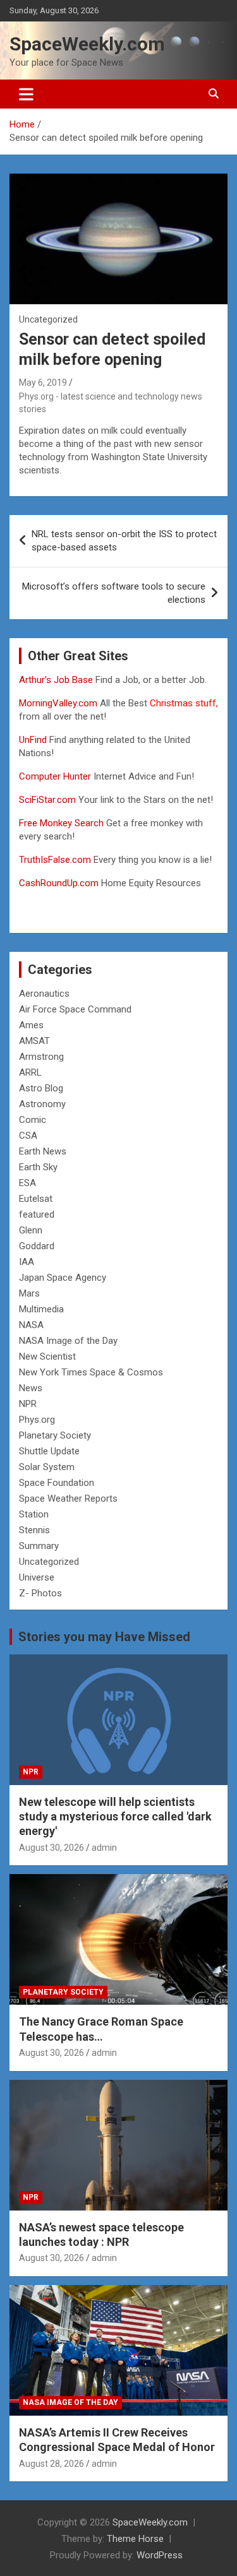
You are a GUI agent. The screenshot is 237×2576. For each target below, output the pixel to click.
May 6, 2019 (43, 383)
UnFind (34, 740)
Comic (33, 1120)
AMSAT (34, 1041)
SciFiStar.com (47, 800)
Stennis (34, 1530)
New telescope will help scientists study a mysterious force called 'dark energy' (115, 1817)
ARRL (30, 1072)
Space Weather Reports (68, 1499)
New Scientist (47, 1356)
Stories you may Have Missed (104, 1637)
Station (34, 1514)
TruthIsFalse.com (55, 860)
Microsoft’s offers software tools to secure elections (114, 593)
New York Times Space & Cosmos (91, 1372)
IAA (27, 1262)
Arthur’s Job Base (57, 680)
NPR (28, 1404)
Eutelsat (36, 1199)
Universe (37, 1577)
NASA (31, 1325)
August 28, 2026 (52, 2464)
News (31, 1388)
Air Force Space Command (75, 1009)
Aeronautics (44, 994)
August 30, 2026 (52, 1848)
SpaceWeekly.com (87, 44)
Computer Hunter (55, 776)
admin (104, 1848)
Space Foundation (57, 1483)
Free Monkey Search (61, 823)
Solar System (47, 1467)
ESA (27, 1183)
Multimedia (41, 1309)
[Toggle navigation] (26, 94)
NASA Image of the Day (68, 1341)
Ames (31, 1025)
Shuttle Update (49, 1451)
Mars (29, 1293)
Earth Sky (38, 1167)
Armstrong (41, 1057)
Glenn (31, 1230)
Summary (39, 1546)
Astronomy (42, 1104)
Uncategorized (49, 1562)
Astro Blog (41, 1088)
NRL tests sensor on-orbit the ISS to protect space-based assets (124, 541)
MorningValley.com (58, 703)
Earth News (43, 1151)
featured (37, 1214)
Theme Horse (135, 2539)
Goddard (37, 1246)
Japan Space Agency (63, 1278)
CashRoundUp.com (59, 883)
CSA (28, 1136)
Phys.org (37, 1420)
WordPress (160, 2555)
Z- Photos (40, 1593)
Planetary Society (55, 1435)
